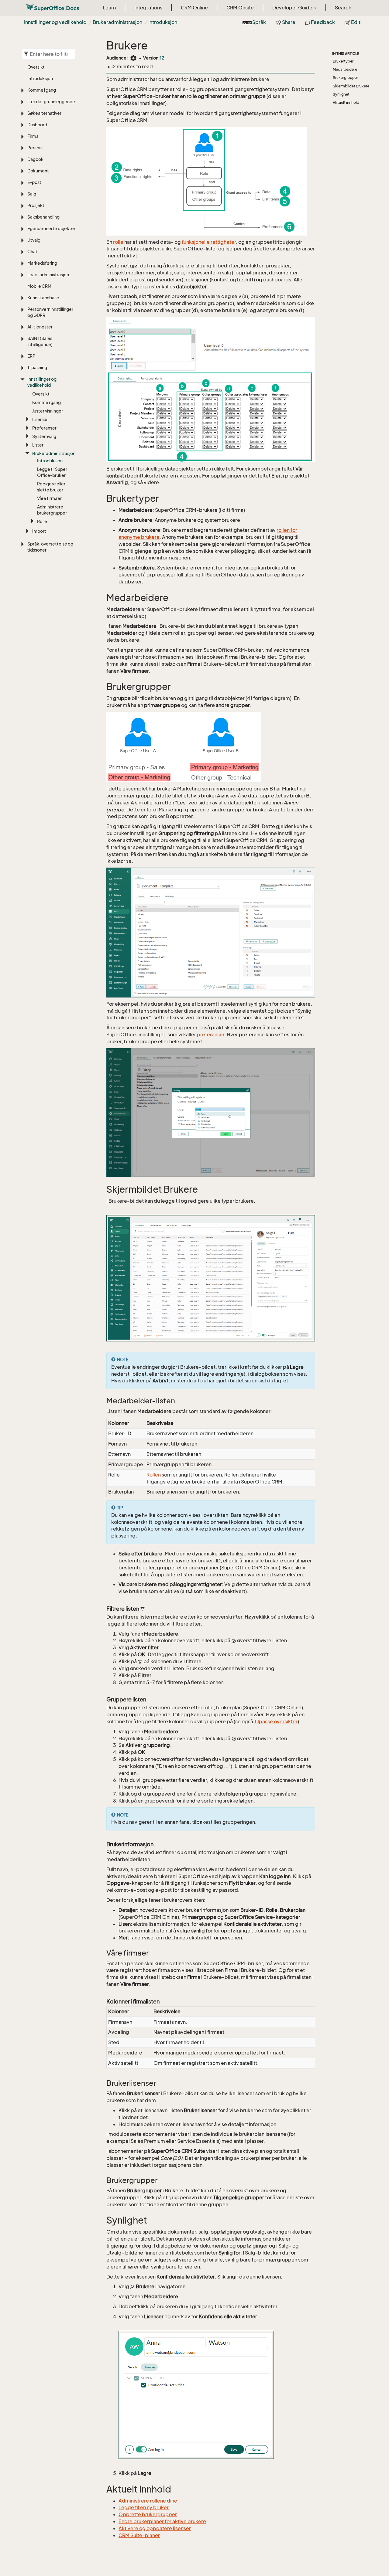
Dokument (38, 171)
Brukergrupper (345, 78)
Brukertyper (343, 61)
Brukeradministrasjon (117, 22)
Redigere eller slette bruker (51, 487)
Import (39, 531)
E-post (34, 182)
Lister (38, 445)
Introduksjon (163, 22)
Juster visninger (48, 411)
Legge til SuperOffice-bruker (52, 472)
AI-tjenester (40, 327)
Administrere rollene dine (148, 2501)
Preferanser (44, 428)
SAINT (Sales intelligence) (40, 341)
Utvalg (34, 240)
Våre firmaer (49, 498)
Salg (32, 194)
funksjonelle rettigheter (209, 242)
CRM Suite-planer (139, 2535)
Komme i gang (42, 90)
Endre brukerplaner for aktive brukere (162, 2521)
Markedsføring (42, 263)
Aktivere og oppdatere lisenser (155, 2528)
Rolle (42, 521)
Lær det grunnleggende (51, 102)
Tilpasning (37, 367)
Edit (355, 22)
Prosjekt (36, 205)
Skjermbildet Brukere (351, 86)
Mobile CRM (39, 286)
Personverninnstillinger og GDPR (50, 312)
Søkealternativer (44, 113)
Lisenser (41, 419)
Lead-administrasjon (48, 275)
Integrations (148, 8)
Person (34, 148)
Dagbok (35, 159)
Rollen (154, 1475)
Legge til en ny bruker (144, 2507)
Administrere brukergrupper (52, 510)
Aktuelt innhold (346, 102)
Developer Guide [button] (293, 8)
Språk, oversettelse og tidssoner (50, 547)
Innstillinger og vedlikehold (55, 22)
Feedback (322, 22)
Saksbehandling (43, 217)
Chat (32, 251)
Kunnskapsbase (43, 298)
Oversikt (36, 67)
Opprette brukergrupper (148, 2514)
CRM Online (194, 8)
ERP (31, 356)
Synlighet (341, 94)
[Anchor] (102, 499)
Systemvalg (44, 436)
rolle (118, 242)
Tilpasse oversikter (276, 1721)
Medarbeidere (345, 69)
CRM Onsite (240, 8)
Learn (109, 8)
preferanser (211, 1035)
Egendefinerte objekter (51, 228)
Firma (33, 136)
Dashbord (37, 125)
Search (343, 8)
